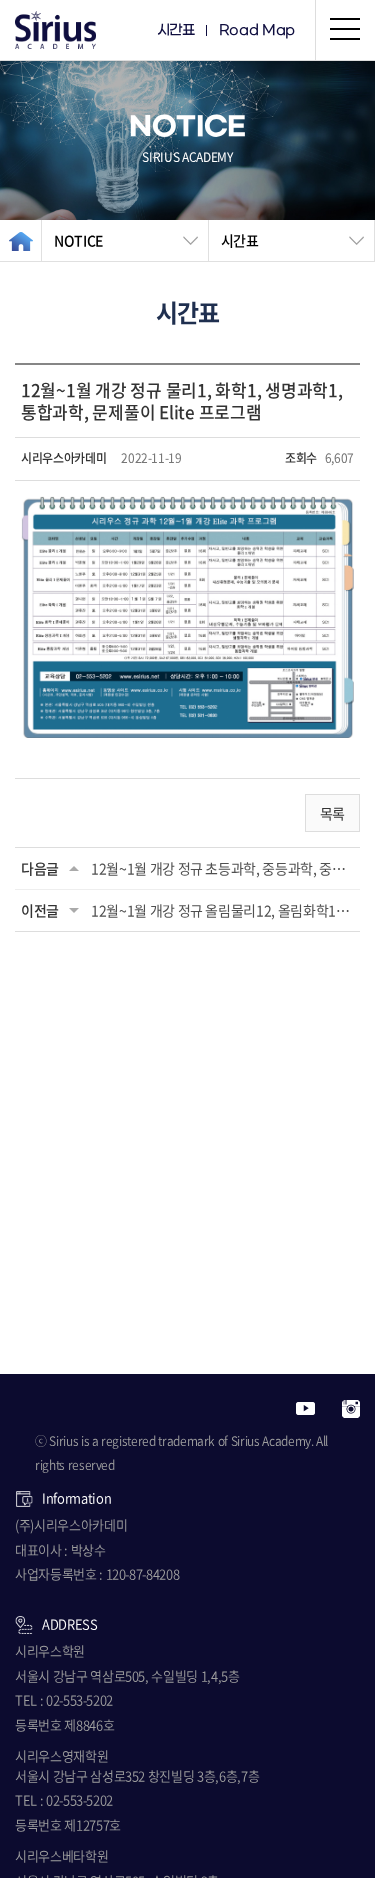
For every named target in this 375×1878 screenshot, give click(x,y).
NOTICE (78, 240)
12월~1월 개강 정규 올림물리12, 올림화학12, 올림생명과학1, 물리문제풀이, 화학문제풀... (222, 910)
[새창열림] (305, 1406)
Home (20, 240)
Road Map (257, 30)
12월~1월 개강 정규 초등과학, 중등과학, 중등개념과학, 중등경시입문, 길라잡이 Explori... (222, 868)
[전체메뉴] (345, 30)
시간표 (176, 30)
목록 (332, 813)
